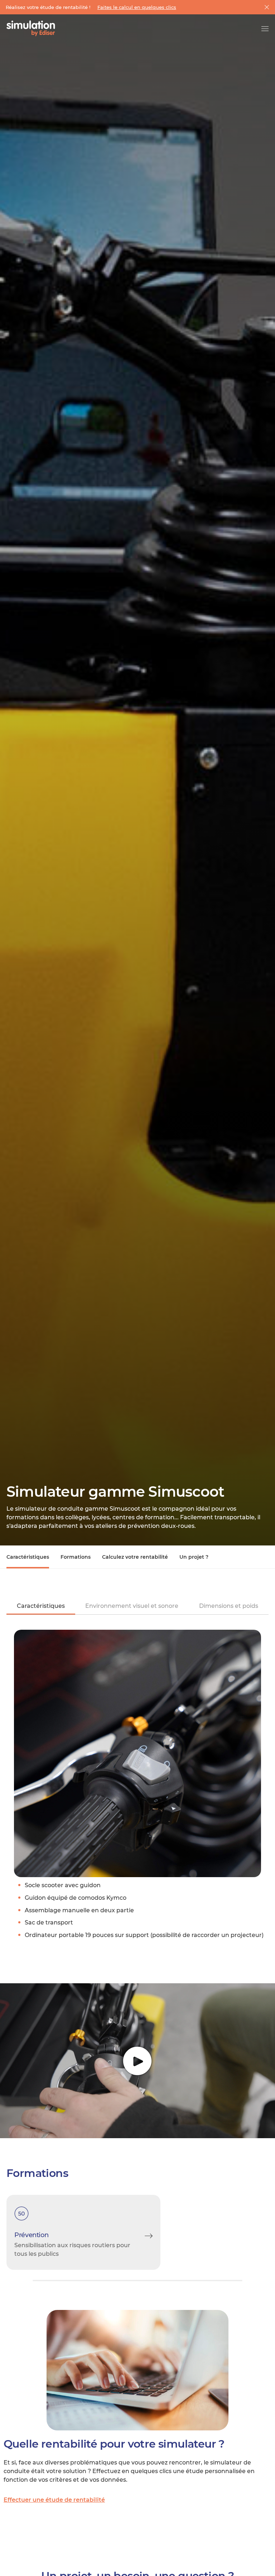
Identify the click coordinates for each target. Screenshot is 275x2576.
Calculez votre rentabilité (135, 1557)
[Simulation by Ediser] (31, 29)
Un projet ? (194, 1557)
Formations (76, 1557)
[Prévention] (83, 2232)
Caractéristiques (28, 1557)
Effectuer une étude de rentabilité (54, 2500)
